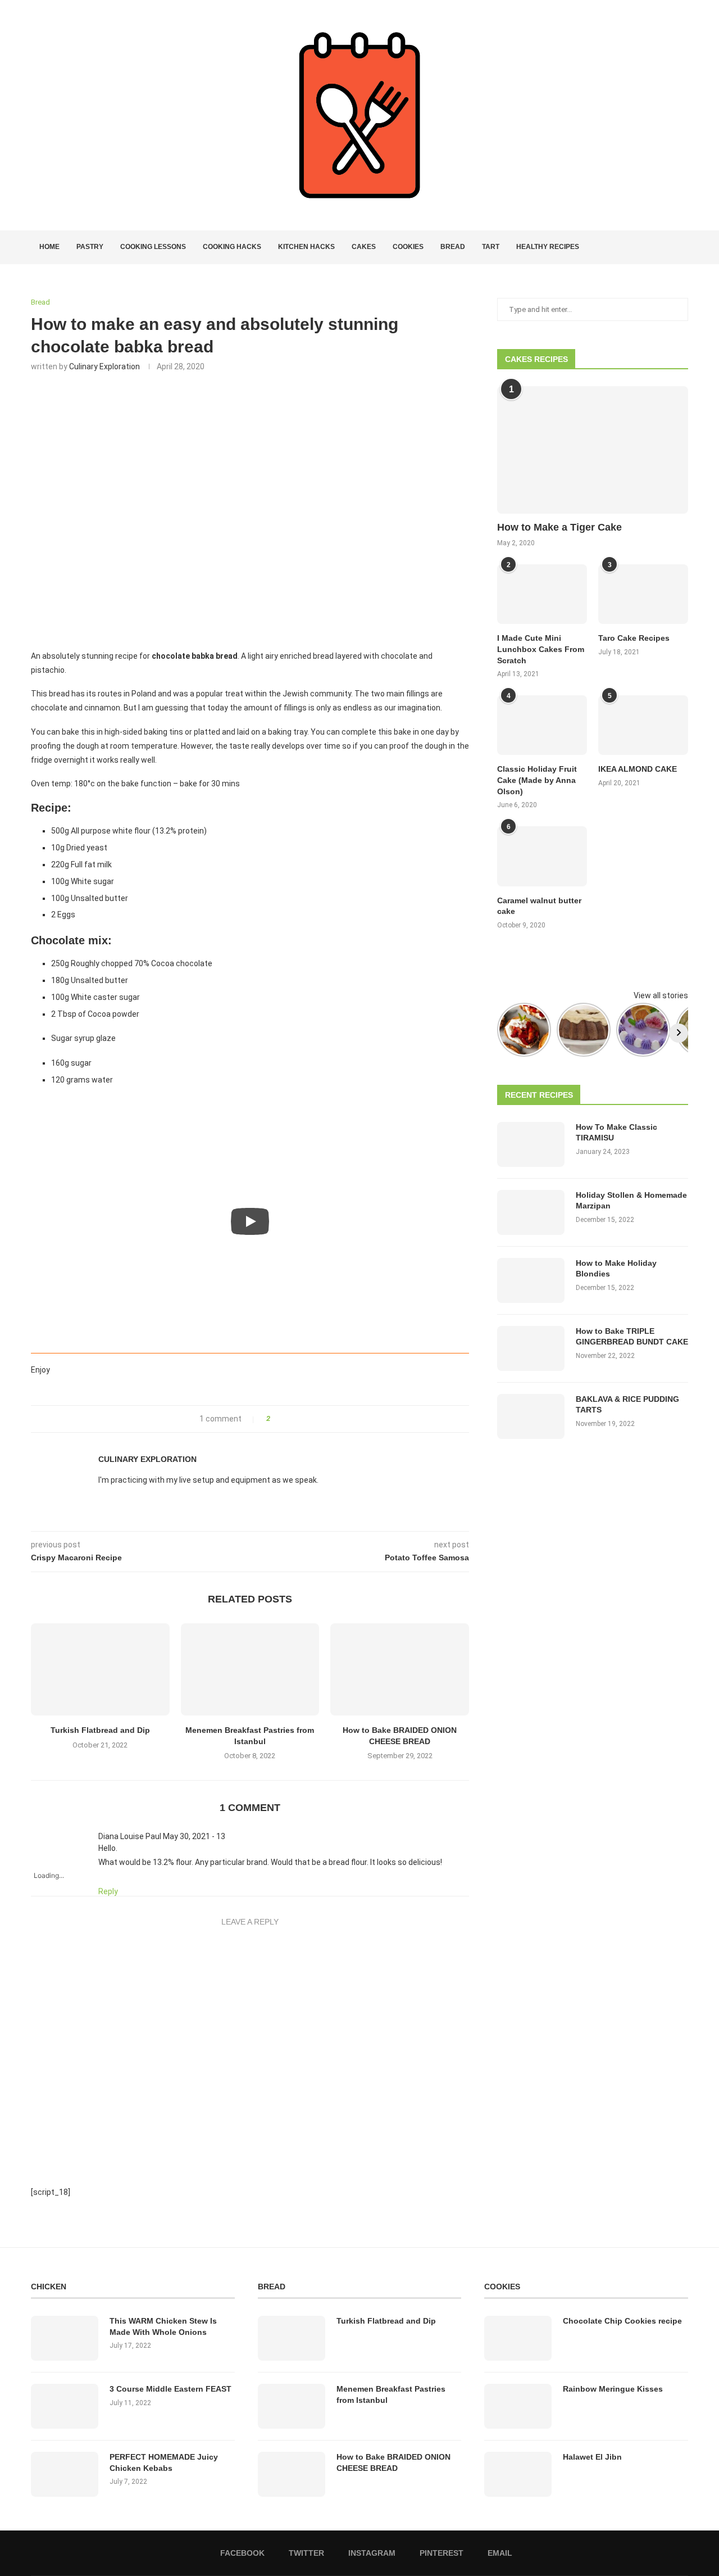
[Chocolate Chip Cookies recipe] (518, 2338)
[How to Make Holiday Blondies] (531, 1280)
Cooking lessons (153, 247)
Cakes (364, 247)
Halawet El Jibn (592, 2457)
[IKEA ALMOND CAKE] (643, 725)
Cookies (408, 247)
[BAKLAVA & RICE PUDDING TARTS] (531, 1416)
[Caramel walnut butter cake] (542, 856)
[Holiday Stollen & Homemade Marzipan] (531, 1212)
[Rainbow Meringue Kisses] (518, 2406)
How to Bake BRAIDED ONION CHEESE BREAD (393, 2462)
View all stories (661, 995)
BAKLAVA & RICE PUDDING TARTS (627, 1405)
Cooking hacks (232, 247)
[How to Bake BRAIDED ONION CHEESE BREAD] (400, 1669)
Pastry (90, 247)
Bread (453, 247)
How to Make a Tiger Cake (559, 527)
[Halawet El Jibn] (518, 2474)
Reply (108, 1891)
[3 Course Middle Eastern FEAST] (65, 2406)
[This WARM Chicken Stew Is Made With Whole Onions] (65, 2338)
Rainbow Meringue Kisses (613, 2389)
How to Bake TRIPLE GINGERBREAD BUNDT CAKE (632, 1337)
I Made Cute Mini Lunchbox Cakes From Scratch (541, 649)
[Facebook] (644, 247)
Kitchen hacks (306, 247)
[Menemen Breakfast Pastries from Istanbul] (250, 1669)
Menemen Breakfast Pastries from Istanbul (391, 2394)
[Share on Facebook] (282, 1419)
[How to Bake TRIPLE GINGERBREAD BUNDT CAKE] (531, 1348)
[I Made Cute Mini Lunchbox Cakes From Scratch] (542, 594)
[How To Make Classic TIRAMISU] (531, 1144)
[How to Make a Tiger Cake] (593, 450)
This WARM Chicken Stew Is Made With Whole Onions (163, 2326)
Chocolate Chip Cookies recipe (622, 2321)
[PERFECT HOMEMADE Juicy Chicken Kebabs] (65, 2474)
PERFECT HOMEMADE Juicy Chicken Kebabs (164, 2462)
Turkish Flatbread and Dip (100, 1730)
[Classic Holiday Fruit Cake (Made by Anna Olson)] (542, 725)
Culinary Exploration (104, 366)
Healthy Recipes (548, 247)
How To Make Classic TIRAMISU (616, 1133)
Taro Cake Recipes (634, 638)
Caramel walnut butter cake (539, 906)
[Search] (682, 247)
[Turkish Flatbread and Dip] (100, 1669)
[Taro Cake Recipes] (643, 594)
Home (49, 247)
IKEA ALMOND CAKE (638, 769)
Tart (491, 247)
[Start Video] (250, 1222)
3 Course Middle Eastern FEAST (170, 2389)
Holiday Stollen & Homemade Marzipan (631, 1201)
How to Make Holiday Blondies (616, 1269)
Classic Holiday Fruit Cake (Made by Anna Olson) (537, 780)
